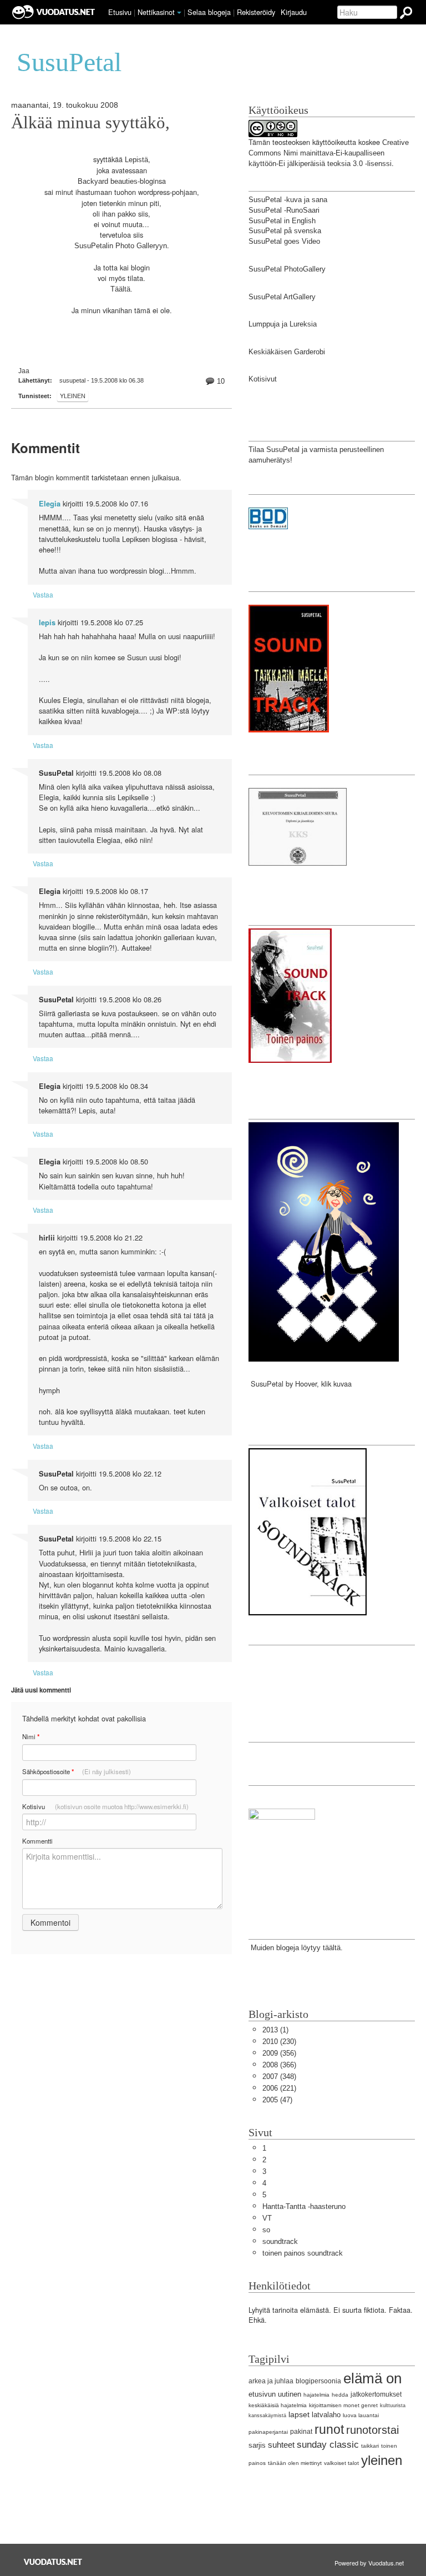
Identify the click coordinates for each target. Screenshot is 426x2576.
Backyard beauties (108, 181)
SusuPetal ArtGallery (282, 297)
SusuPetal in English (282, 221)
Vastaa (43, 594)
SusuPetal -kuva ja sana (288, 200)
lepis (47, 622)
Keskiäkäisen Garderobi (287, 352)
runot (329, 2429)
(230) (279, 2042)
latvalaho (326, 2415)
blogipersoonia (318, 2381)
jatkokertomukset (376, 2394)
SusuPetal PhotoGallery (287, 269)
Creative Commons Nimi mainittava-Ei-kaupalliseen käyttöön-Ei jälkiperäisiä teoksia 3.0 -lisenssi (329, 153)
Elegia (50, 504)
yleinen (73, 396)
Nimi (31, 1737)
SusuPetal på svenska (285, 231)
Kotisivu (105, 1806)
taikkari (370, 2446)
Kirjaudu (294, 12)
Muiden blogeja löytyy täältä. (296, 1948)
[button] (179, 13)
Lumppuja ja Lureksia (283, 324)
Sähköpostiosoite (77, 1772)
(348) (279, 2077)
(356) (279, 2053)
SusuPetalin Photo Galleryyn (121, 246)
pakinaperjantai (268, 2432)
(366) (279, 2065)
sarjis (257, 2445)
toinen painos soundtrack (303, 2253)
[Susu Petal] (282, 1853)
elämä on (372, 2378)
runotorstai (372, 2430)
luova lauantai (361, 2415)
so (266, 2230)
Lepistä (136, 160)
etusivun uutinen (275, 2394)
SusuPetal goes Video (284, 241)
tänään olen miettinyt (295, 2463)
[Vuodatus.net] (53, 2562)
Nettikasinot (156, 12)
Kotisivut (263, 379)
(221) (279, 2088)
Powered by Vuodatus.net (369, 2563)
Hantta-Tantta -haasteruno (304, 2206)
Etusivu (120, 12)
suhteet (281, 2445)
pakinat (301, 2432)
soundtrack (280, 2241)
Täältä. (121, 289)
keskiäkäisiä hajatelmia (278, 2405)
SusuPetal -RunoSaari (284, 210)
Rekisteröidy (256, 12)
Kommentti (37, 1841)
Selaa (209, 12)
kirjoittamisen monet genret (343, 2405)
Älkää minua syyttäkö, (90, 123)
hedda (340, 2395)
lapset (299, 2414)
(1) (275, 2030)
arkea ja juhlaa (271, 2381)
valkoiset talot (341, 2463)
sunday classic (328, 2445)
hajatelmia (316, 2395)
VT (267, 2218)
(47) (277, 2100)
